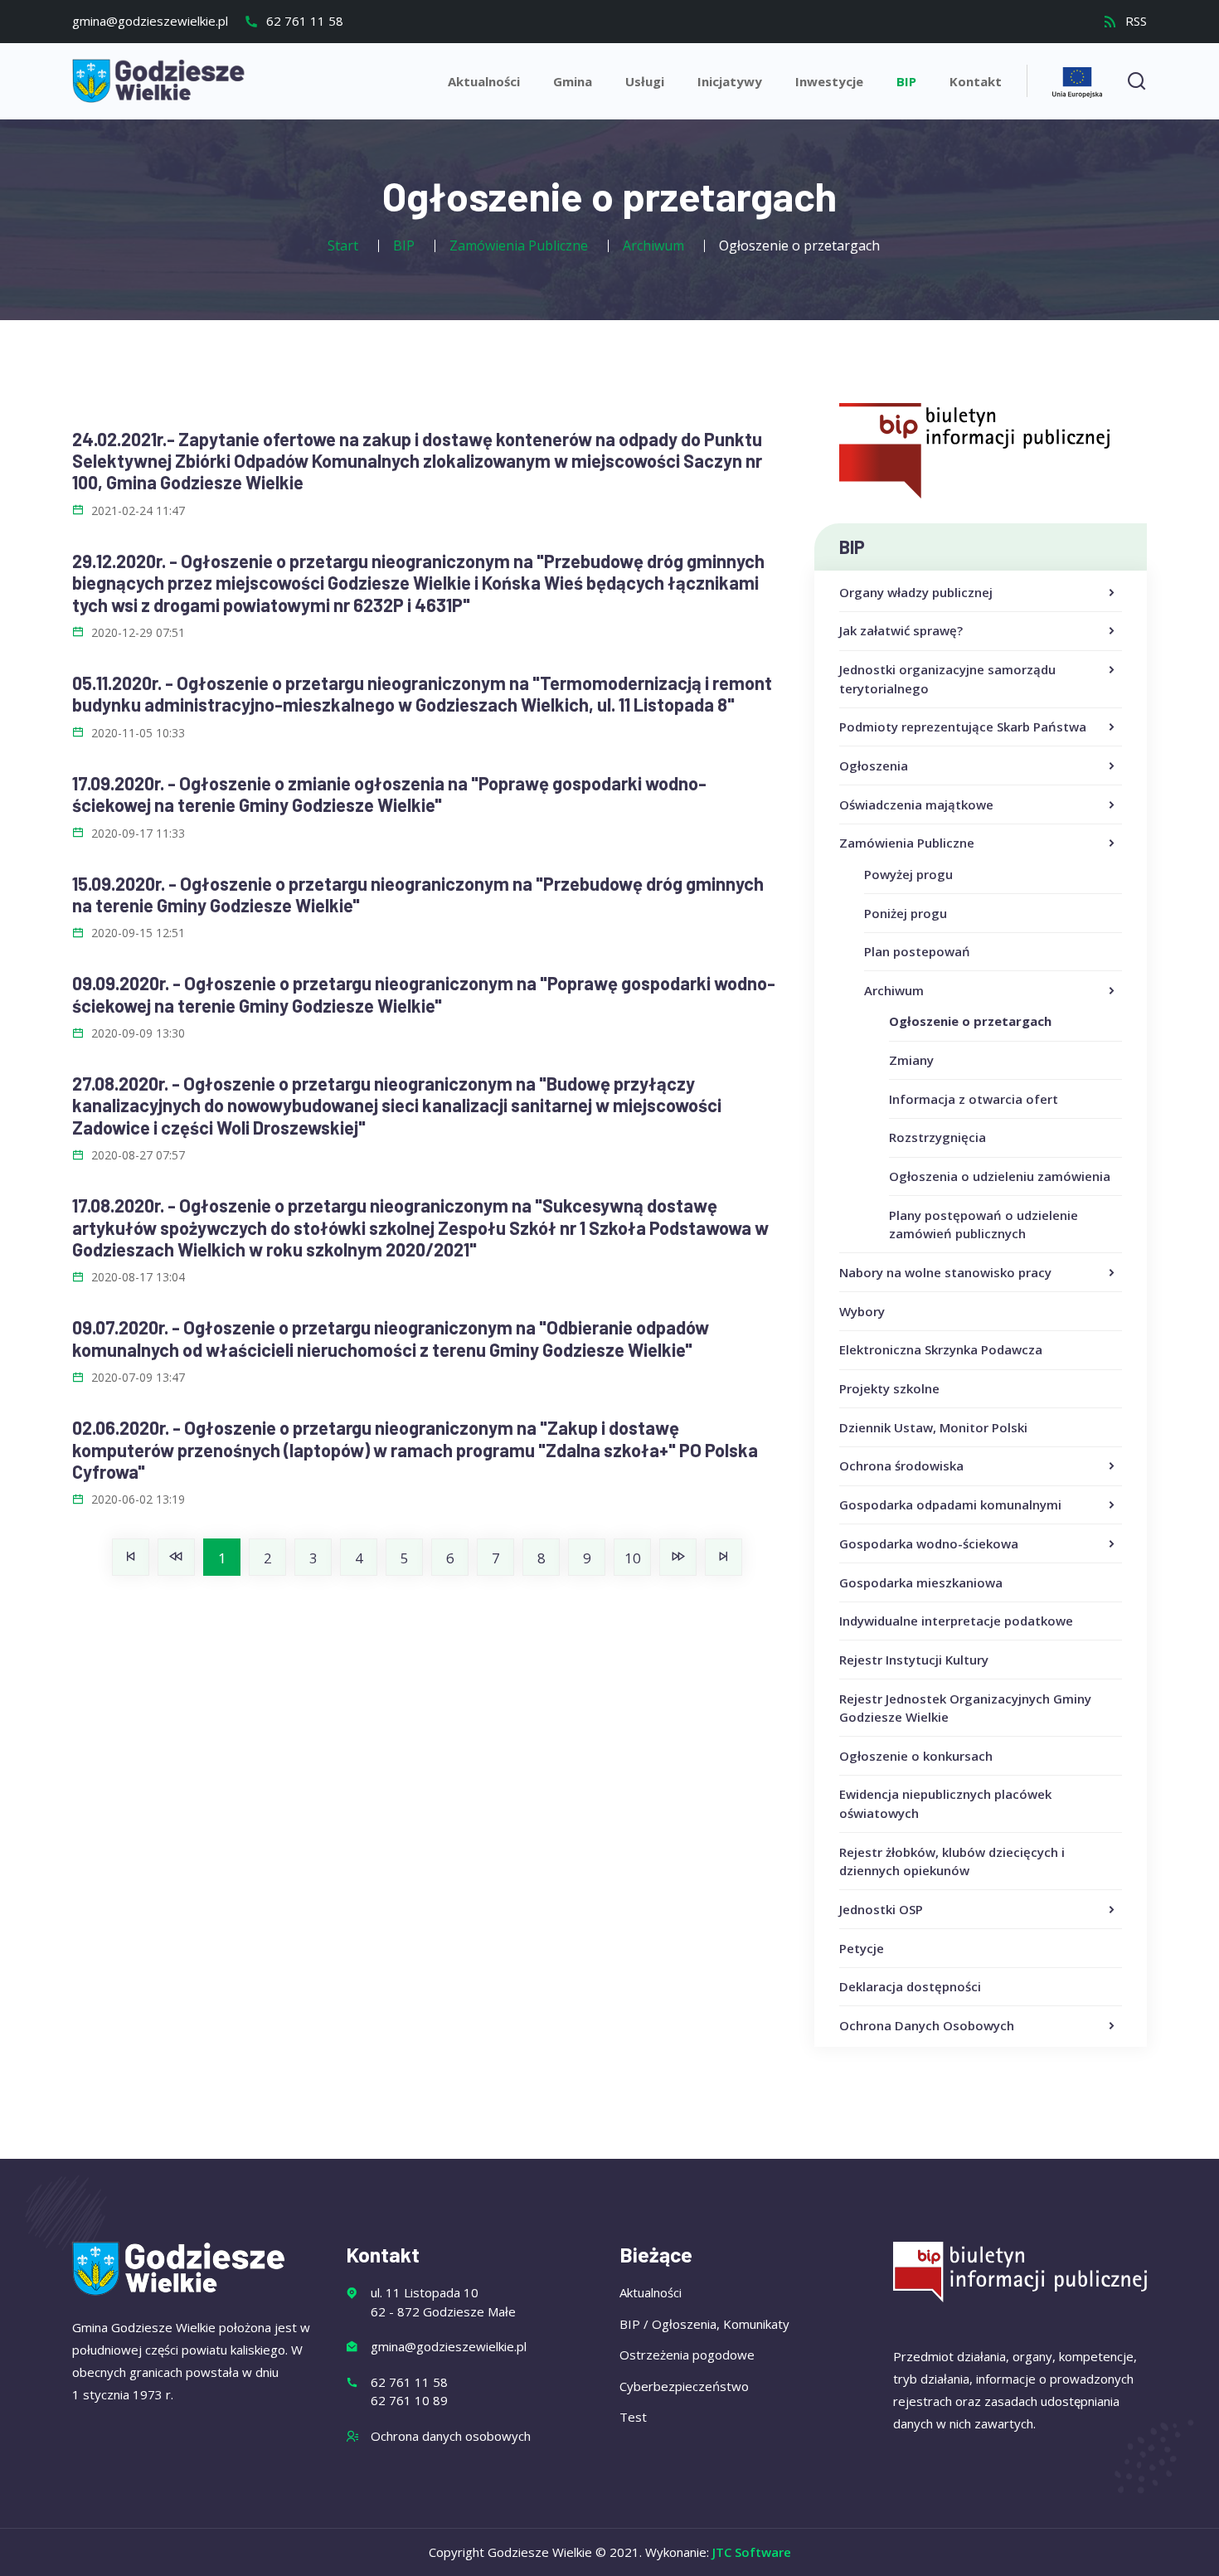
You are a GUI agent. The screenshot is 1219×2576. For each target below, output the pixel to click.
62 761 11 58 (303, 21)
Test (633, 2417)
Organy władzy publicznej (916, 592)
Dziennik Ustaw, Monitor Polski (933, 1427)
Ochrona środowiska (901, 1465)
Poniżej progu (906, 913)
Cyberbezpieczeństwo (684, 2386)
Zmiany (911, 1060)
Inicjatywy (730, 81)
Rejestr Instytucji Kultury (914, 1660)
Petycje (862, 1948)
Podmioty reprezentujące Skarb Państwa (963, 727)
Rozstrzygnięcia (937, 1137)
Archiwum (894, 990)
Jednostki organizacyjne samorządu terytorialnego (947, 679)
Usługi (645, 81)
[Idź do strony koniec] (724, 1557)
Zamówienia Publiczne (907, 843)
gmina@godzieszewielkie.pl (150, 21)
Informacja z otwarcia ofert (974, 1099)
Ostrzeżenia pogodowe (687, 2355)
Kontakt (976, 81)
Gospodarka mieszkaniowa (921, 1582)
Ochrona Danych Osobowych (927, 2025)
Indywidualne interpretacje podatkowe (956, 1621)
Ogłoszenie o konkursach (916, 1756)
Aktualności (484, 81)
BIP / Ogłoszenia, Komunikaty (704, 2324)
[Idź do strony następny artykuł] (678, 1557)
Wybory (862, 1311)
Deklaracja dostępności (910, 1986)
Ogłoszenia (874, 766)
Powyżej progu (908, 874)
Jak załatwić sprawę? (901, 630)
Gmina (573, 81)
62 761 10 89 (409, 2400)
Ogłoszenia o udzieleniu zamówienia (1000, 1176)
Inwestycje (829, 81)
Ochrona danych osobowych (451, 2436)
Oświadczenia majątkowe (916, 804)
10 (633, 1558)
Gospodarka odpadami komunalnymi (950, 1504)
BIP (906, 81)
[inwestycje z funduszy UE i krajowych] (1077, 80)
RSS (1134, 21)
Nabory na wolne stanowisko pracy (945, 1272)
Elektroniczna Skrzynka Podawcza (941, 1349)
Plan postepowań (917, 951)
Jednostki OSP (881, 1909)
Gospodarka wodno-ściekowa (929, 1543)
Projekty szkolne (889, 1388)
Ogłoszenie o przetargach (970, 1021)
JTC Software (752, 2552)
